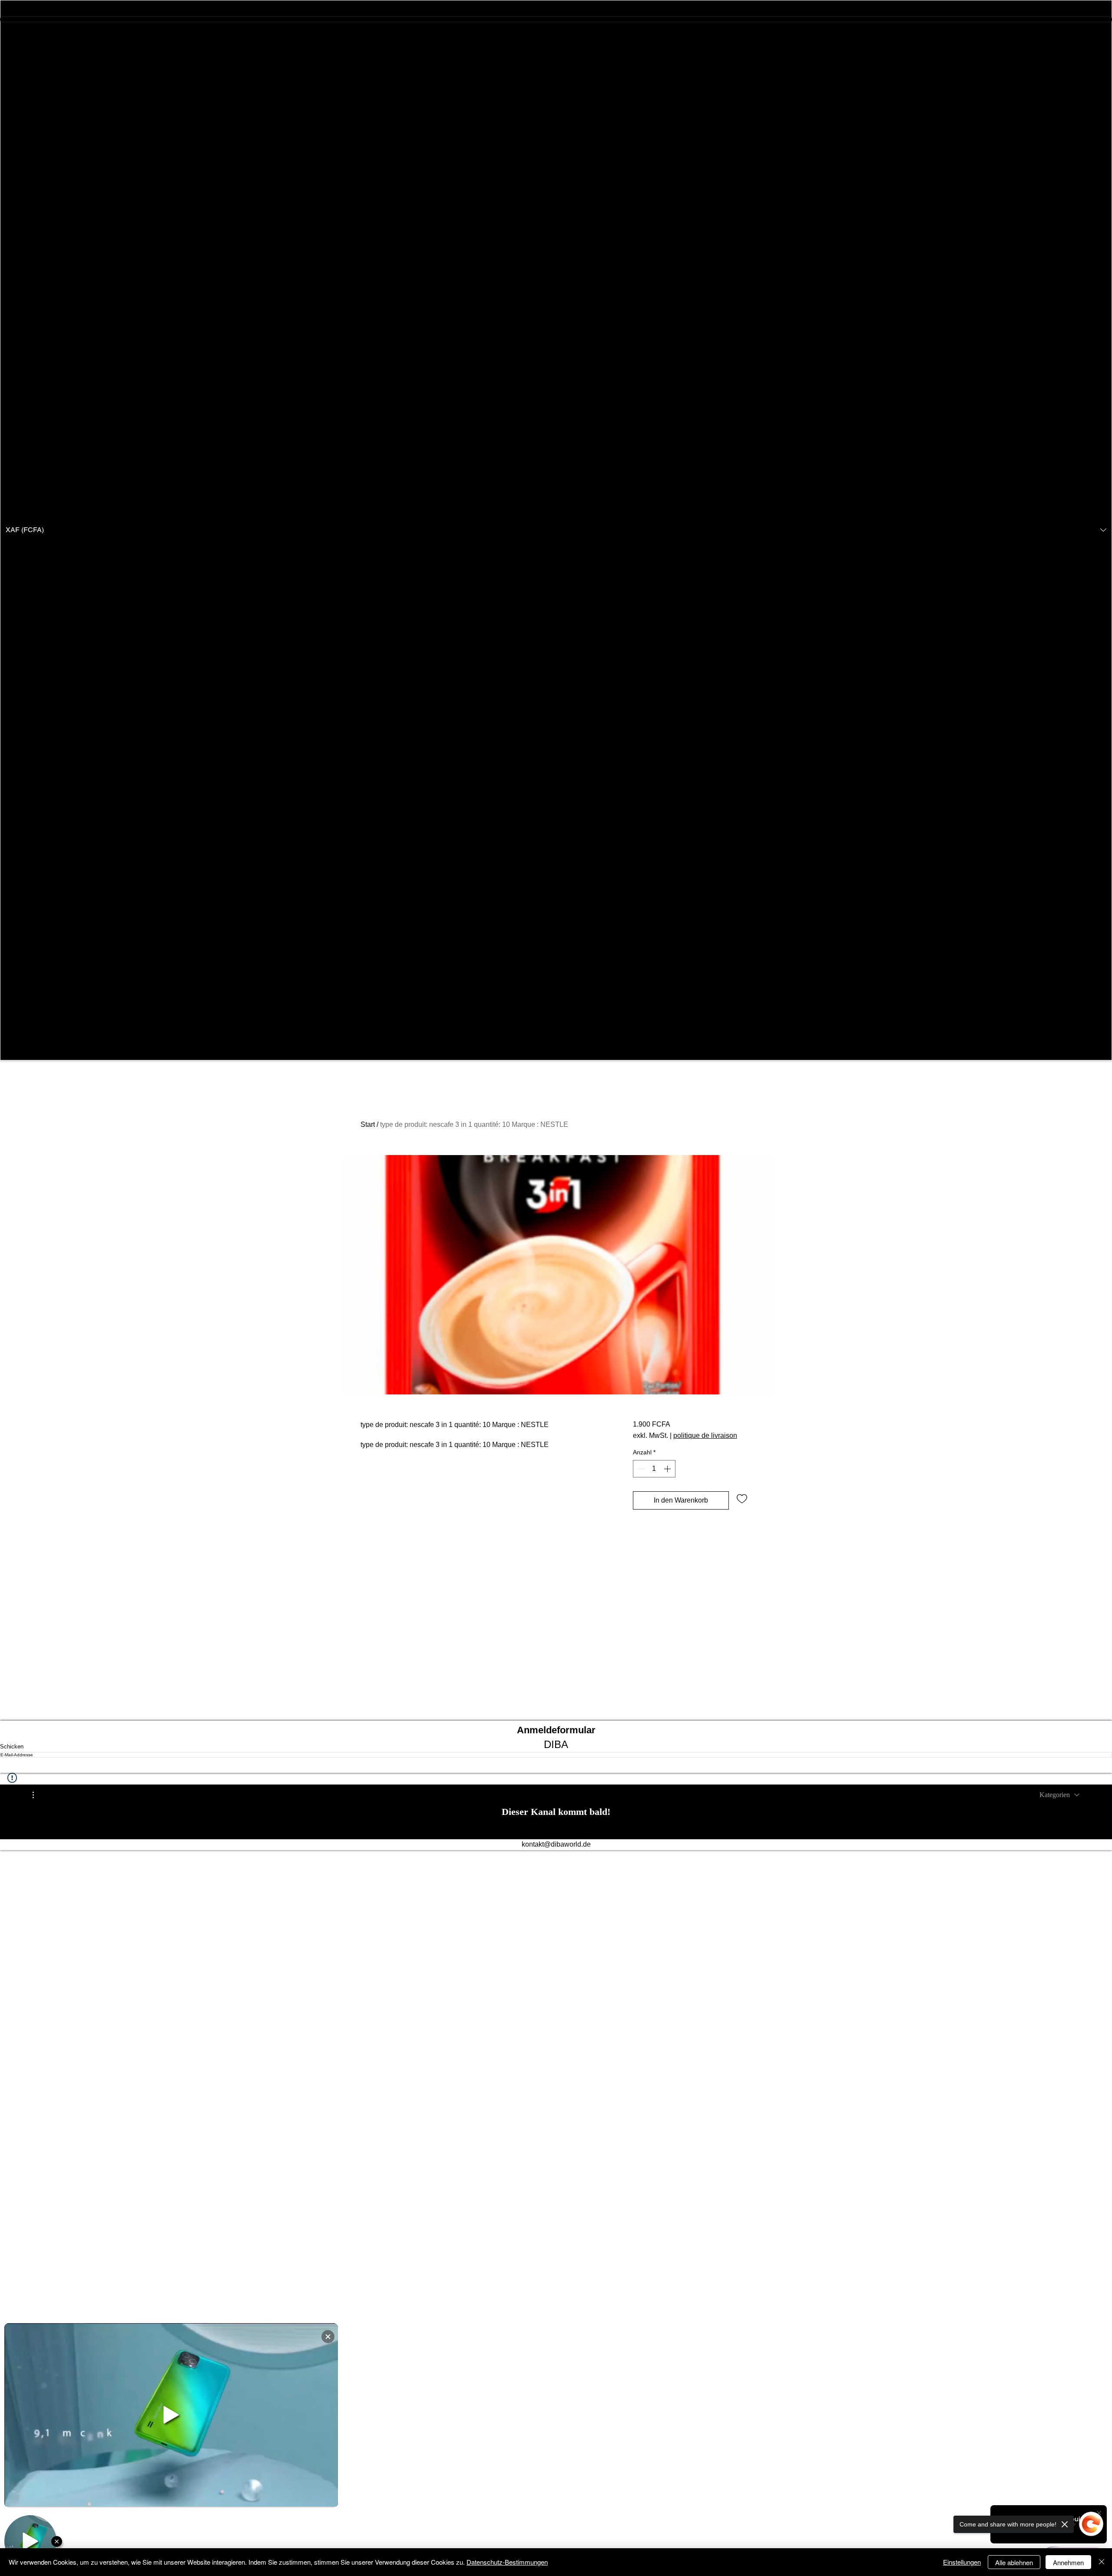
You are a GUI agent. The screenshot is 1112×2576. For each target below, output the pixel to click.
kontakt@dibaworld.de (556, 1844)
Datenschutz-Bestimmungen (507, 2562)
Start (368, 1124)
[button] (556, 530)
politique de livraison (705, 1435)
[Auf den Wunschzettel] (742, 1498)
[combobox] (1059, 1795)
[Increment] (668, 1469)
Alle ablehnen (1014, 2562)
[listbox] (556, 530)
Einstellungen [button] (962, 2562)
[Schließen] (1102, 2562)
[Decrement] (640, 1469)
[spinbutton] (654, 1469)
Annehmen (1068, 2562)
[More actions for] (38, 1795)
